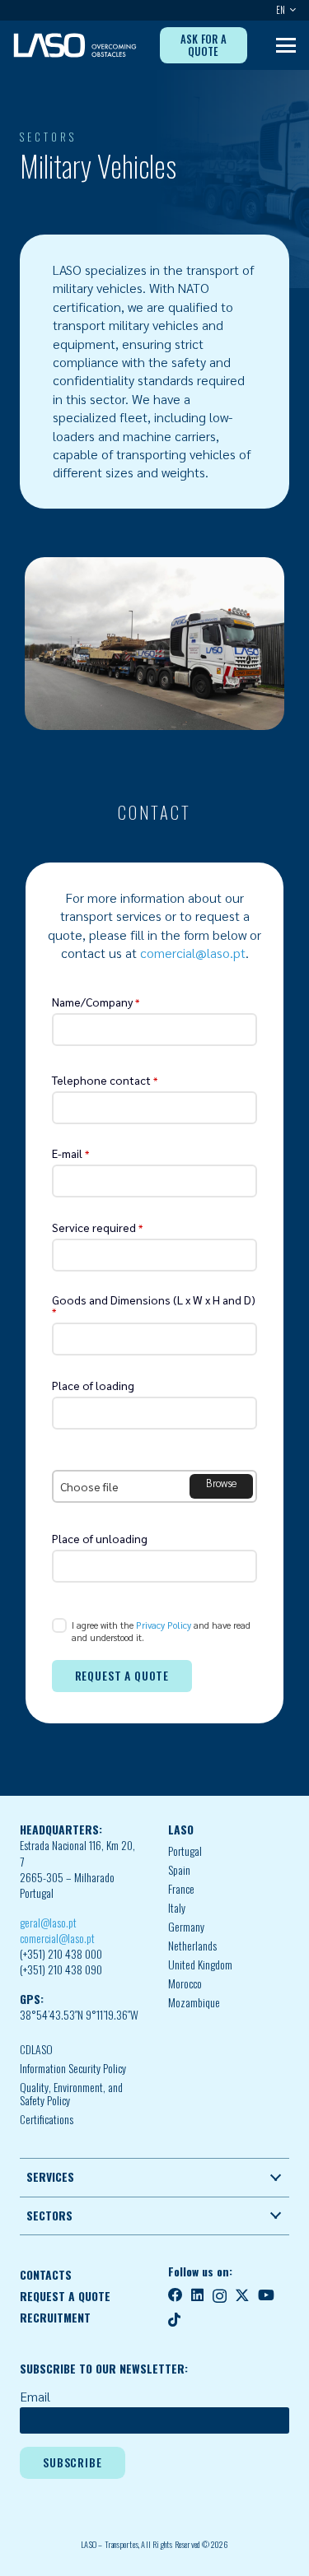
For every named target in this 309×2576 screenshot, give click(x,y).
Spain (179, 1870)
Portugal (185, 1851)
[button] (290, 10)
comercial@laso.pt (193, 953)
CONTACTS (46, 2275)
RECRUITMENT (55, 2318)
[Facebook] (176, 2295)
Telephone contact (105, 1080)
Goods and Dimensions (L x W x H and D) (154, 1305)
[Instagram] (220, 2296)
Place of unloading (100, 1538)
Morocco (185, 1983)
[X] (242, 2295)
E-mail (70, 1153)
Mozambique (194, 2002)
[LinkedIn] (197, 2295)
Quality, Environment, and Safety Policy (71, 2094)
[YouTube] (266, 2295)
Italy (177, 1908)
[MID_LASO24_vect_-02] (75, 45)
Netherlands (192, 1946)
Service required (97, 1227)
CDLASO (36, 2049)
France (181, 1889)
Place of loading (93, 1385)
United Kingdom (200, 1965)
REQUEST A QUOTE (65, 2296)
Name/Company (96, 1002)
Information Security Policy (73, 2068)
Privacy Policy (164, 1625)
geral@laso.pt (48, 1923)
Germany (186, 1927)
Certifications (47, 2119)
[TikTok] (174, 2320)
